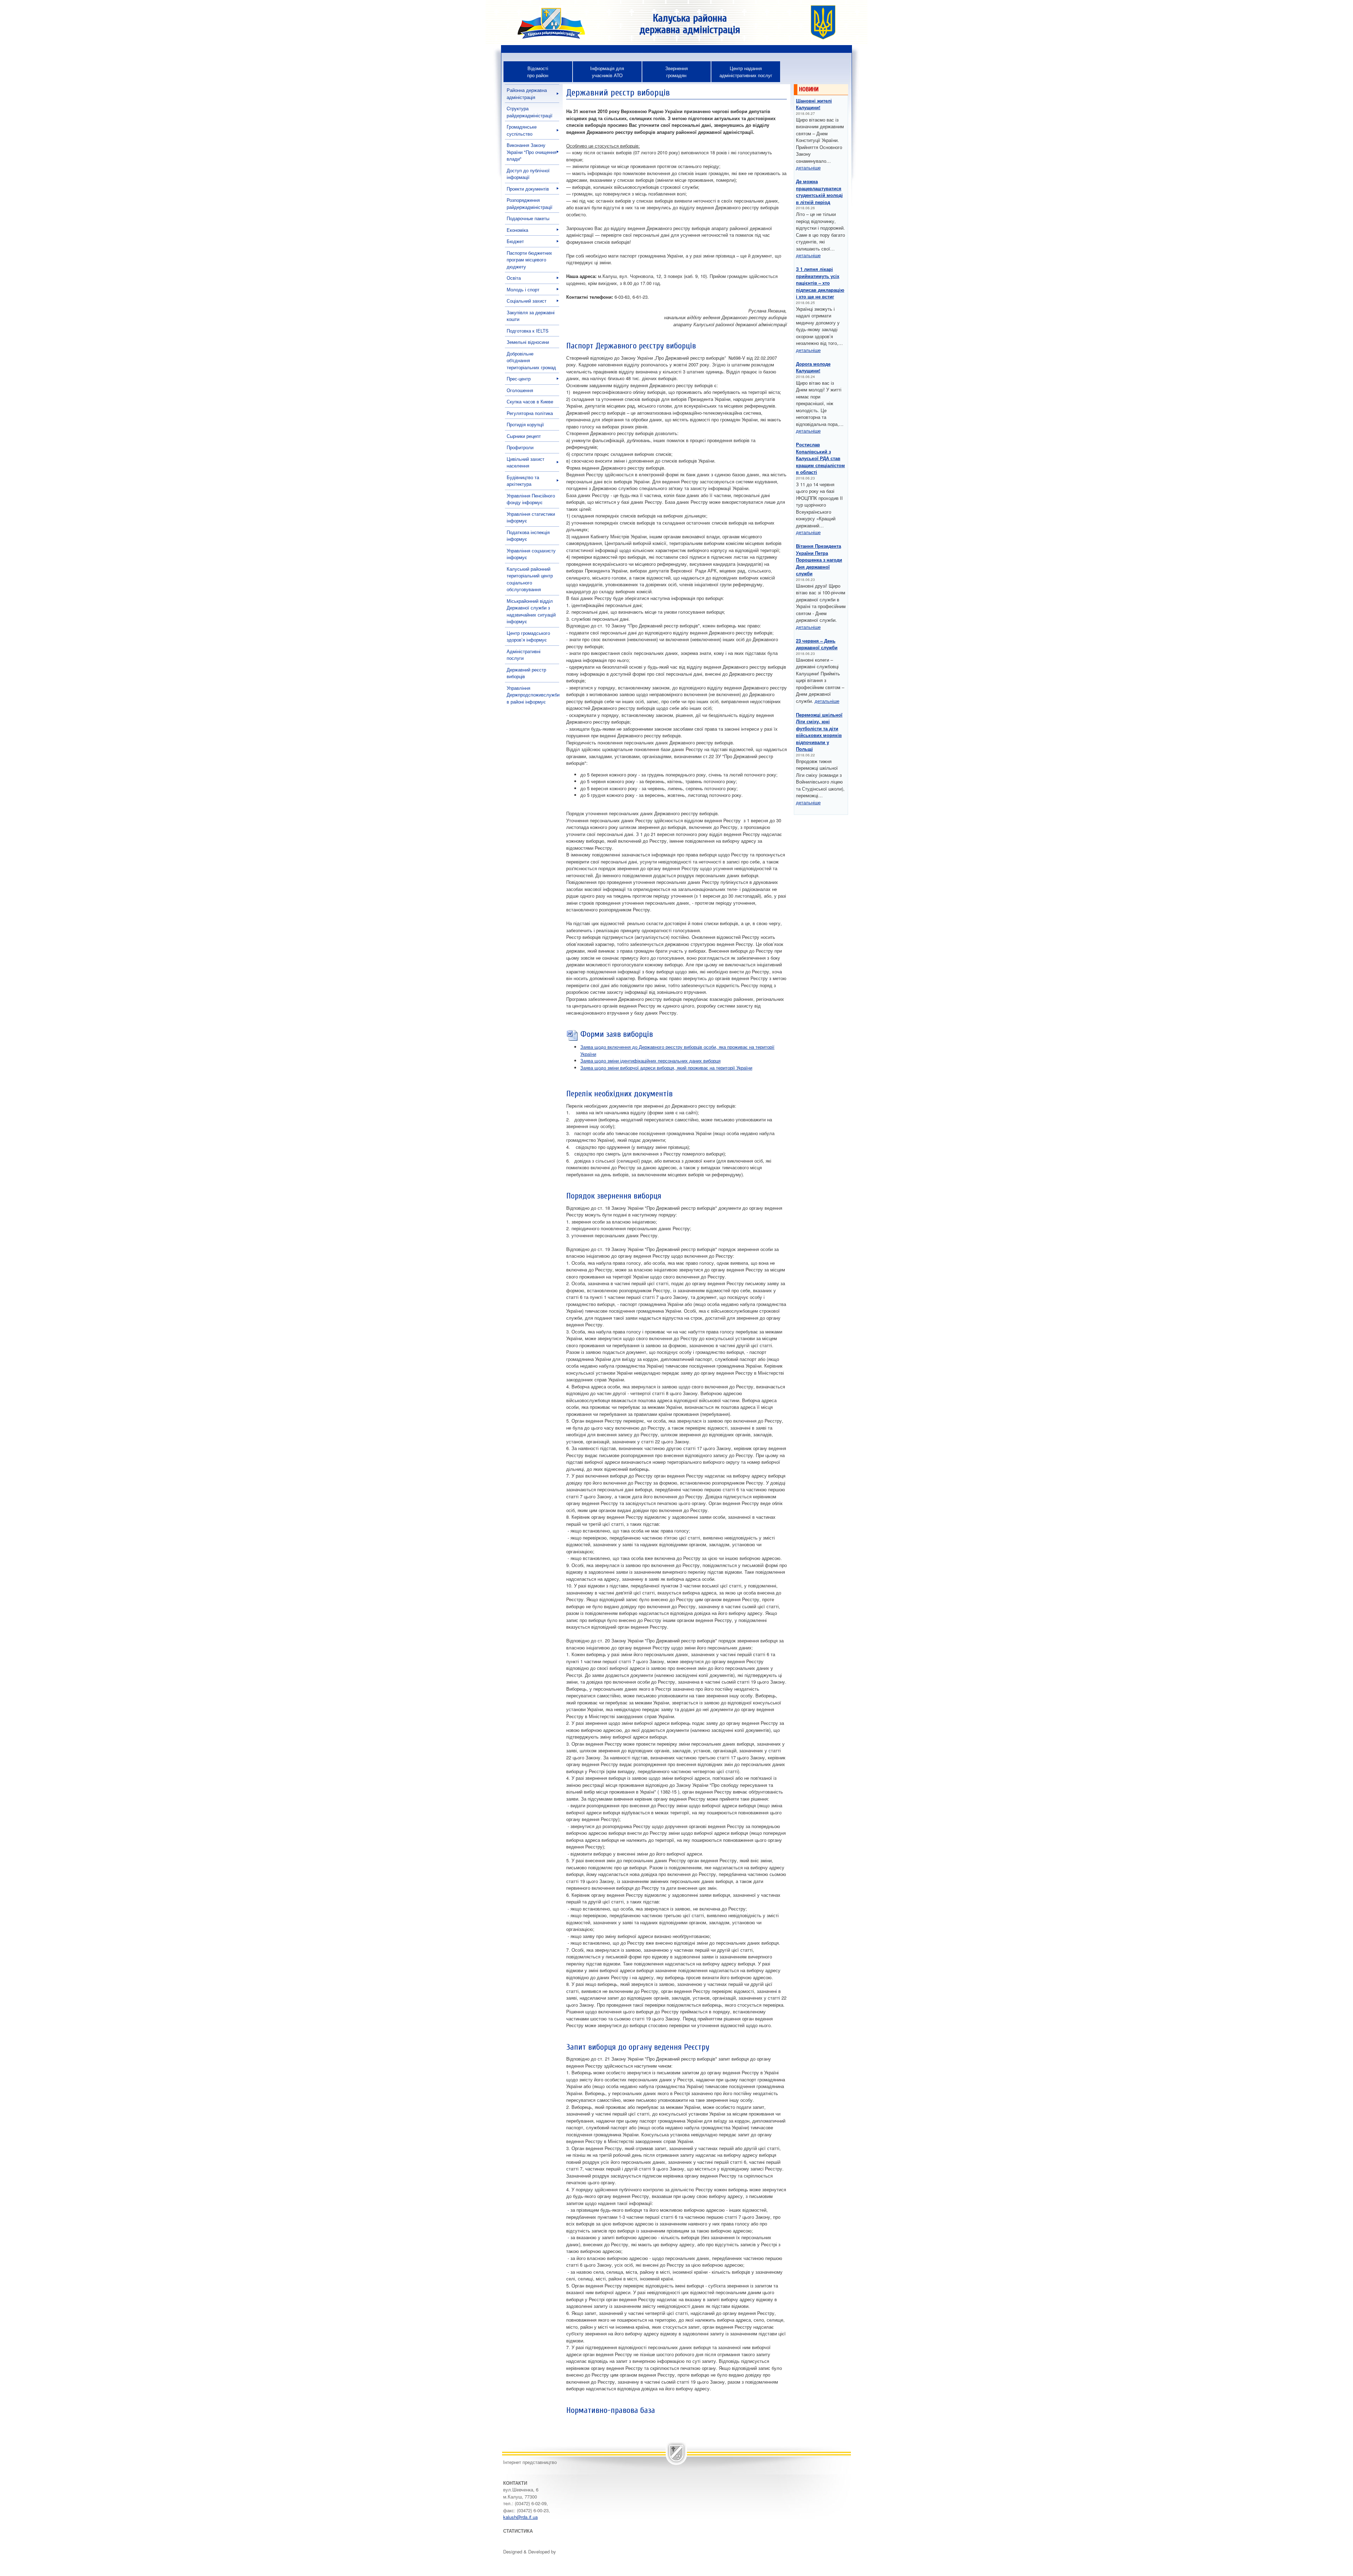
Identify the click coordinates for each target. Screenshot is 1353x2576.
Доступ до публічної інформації (528, 174)
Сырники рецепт (524, 436)
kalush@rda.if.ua (520, 2517)
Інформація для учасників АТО (607, 72)
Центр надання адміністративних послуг (746, 72)
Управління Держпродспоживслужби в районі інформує (533, 695)
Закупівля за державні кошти (531, 316)
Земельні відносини (528, 342)
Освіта (514, 278)
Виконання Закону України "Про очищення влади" (532, 152)
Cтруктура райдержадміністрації (530, 112)
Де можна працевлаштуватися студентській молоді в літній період (819, 192)
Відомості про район (538, 72)
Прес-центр (519, 379)
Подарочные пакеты (528, 218)
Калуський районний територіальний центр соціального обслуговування (530, 579)
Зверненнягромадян (676, 72)
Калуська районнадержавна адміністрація (690, 24)
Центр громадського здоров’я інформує (528, 636)
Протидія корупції (525, 424)
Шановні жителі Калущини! (814, 104)
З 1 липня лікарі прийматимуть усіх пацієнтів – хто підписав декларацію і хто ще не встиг (820, 283)
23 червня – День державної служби (817, 644)
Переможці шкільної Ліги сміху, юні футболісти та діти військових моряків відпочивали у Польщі (819, 732)
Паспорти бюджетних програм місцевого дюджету (529, 260)
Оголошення (520, 390)
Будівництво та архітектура (523, 481)
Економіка (517, 230)
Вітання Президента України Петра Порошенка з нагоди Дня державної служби (819, 560)
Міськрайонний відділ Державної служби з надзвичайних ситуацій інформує (531, 611)
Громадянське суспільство (522, 130)
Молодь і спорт (523, 289)
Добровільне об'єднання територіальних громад (531, 360)
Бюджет (515, 241)
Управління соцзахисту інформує (531, 554)
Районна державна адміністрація (527, 94)
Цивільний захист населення (526, 462)
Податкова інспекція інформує (528, 536)
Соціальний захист (527, 301)
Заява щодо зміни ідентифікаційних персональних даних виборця (650, 1061)
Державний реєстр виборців (526, 673)
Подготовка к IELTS (528, 331)
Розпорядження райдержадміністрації (530, 203)
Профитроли (520, 447)
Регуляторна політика (530, 413)
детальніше (808, 168)
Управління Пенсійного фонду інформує (531, 499)
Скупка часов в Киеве (530, 401)
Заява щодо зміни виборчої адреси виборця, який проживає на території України (666, 1068)
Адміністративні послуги (524, 655)
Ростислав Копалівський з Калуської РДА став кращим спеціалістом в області (820, 458)
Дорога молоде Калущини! (813, 367)
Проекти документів (528, 189)
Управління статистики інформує (531, 517)
